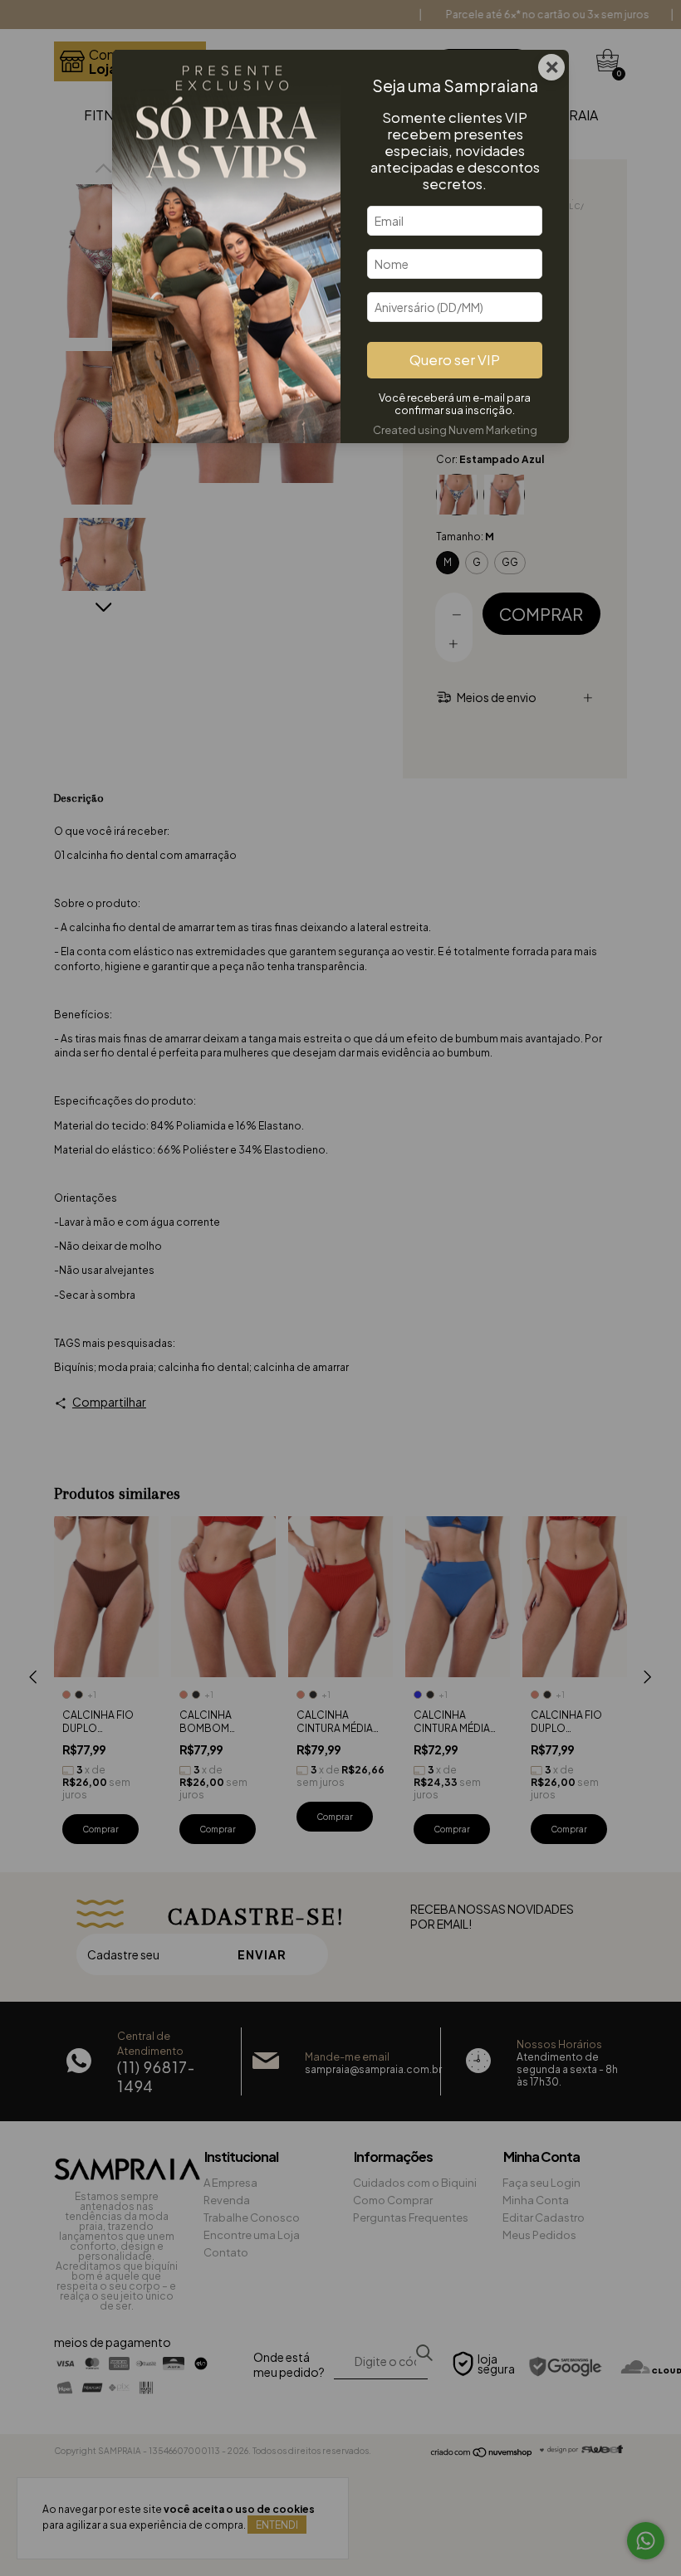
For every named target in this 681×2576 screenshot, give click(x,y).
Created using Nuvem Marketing (455, 430)
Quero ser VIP (455, 360)
